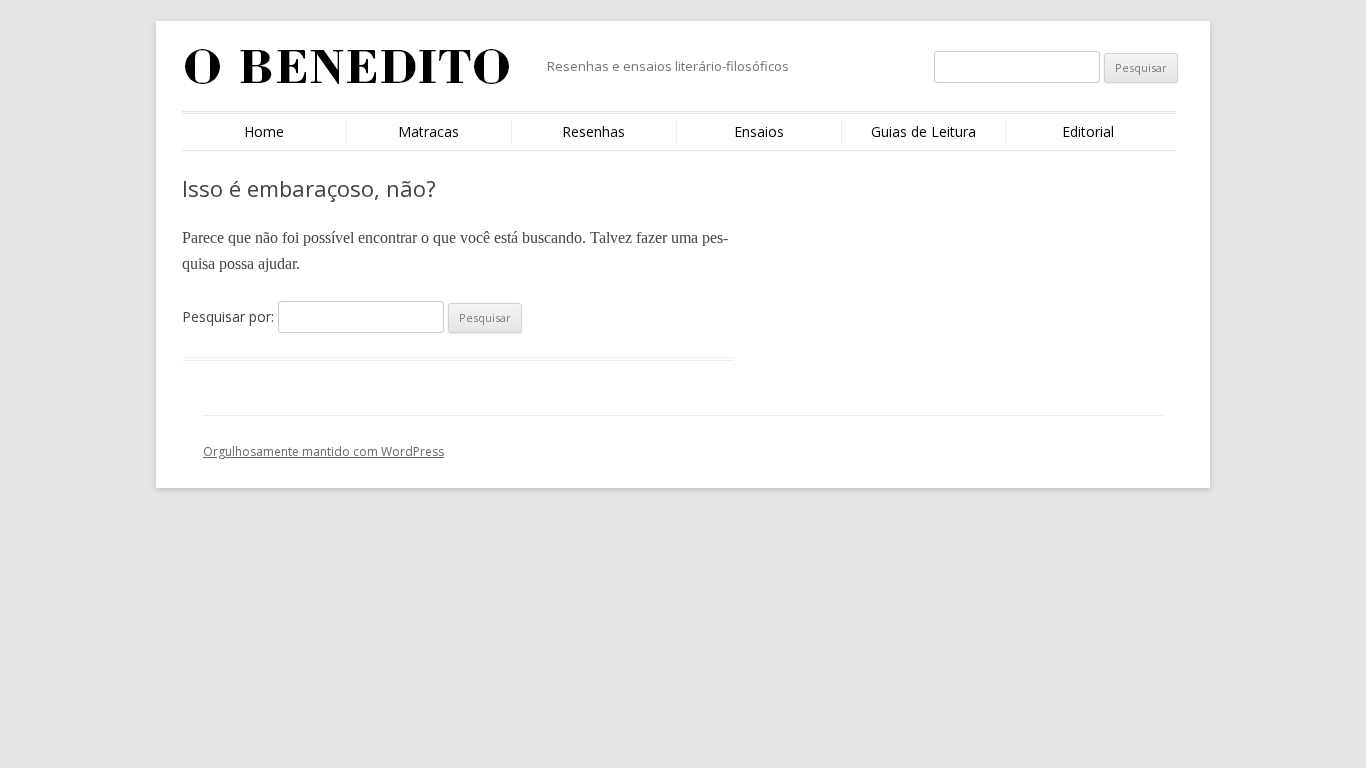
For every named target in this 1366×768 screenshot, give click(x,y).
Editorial (1088, 131)
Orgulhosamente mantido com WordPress (323, 451)
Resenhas (593, 131)
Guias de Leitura (923, 131)
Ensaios (759, 131)
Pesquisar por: (228, 316)
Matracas (428, 131)
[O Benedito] (347, 74)
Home (264, 131)
